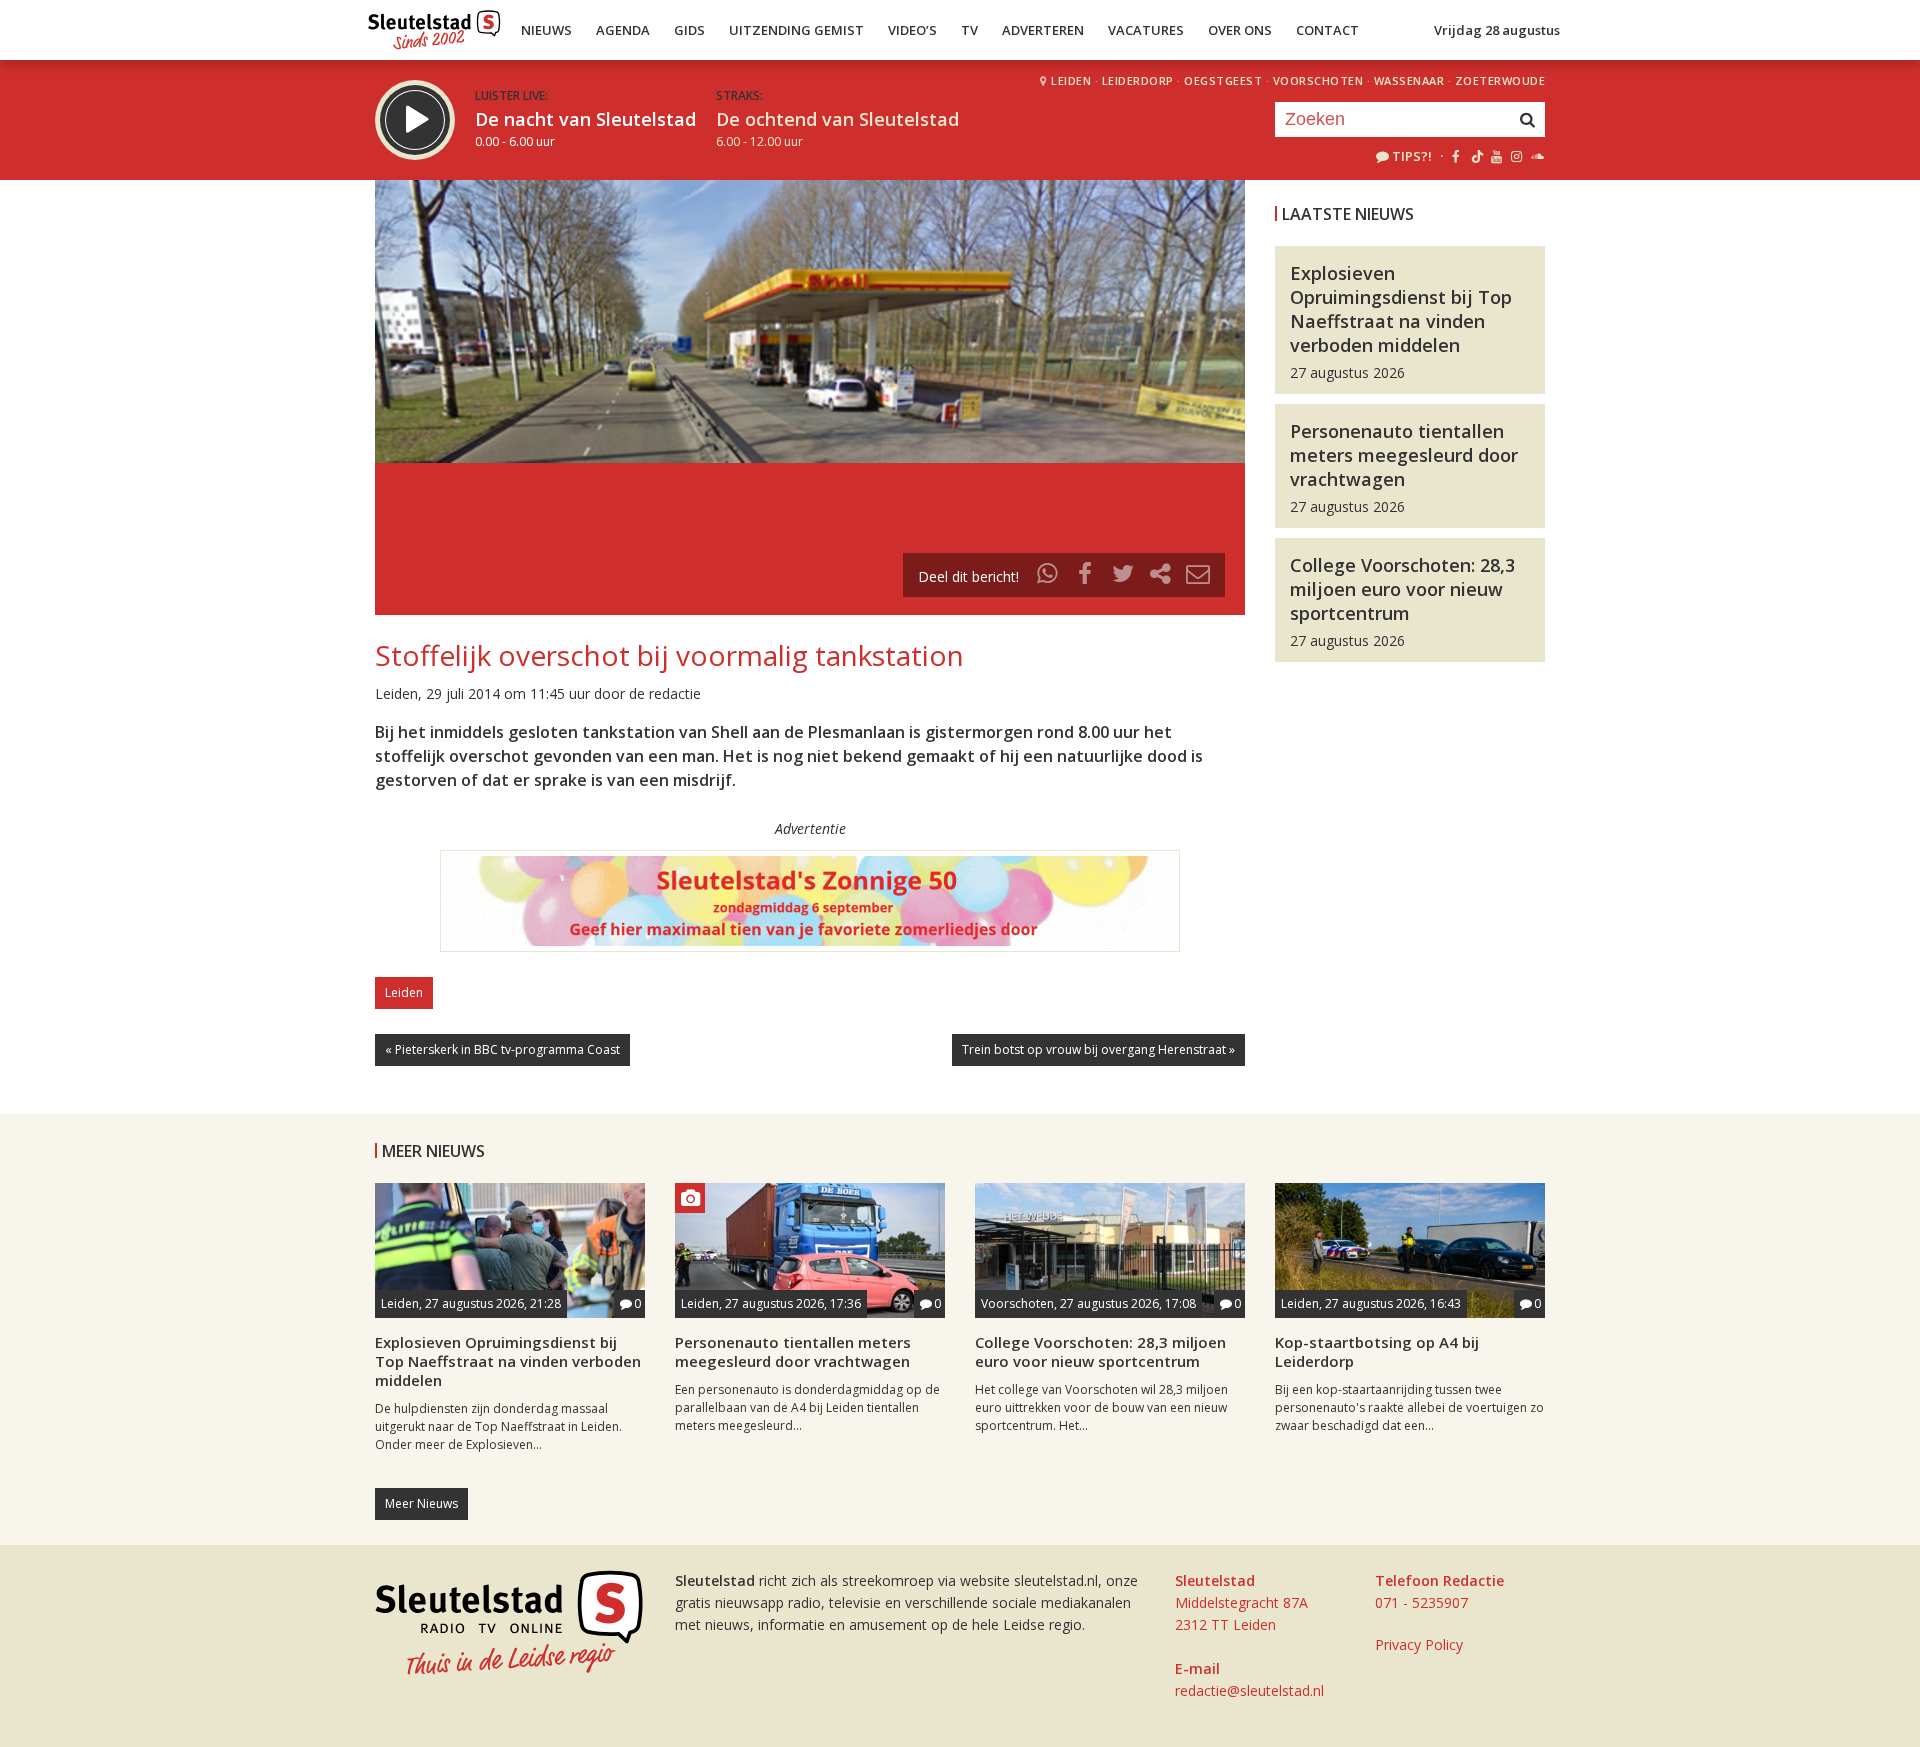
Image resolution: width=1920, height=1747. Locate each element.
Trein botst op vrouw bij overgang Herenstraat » (1098, 1049)
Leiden (1071, 80)
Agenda (623, 30)
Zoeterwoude (1500, 80)
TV (969, 30)
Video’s (912, 30)
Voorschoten (1318, 80)
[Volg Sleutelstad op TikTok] (1475, 156)
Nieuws (546, 30)
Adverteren (1043, 30)
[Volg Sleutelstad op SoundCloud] (1536, 156)
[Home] (434, 25)
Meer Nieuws (421, 1503)
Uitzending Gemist (796, 30)
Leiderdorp (1138, 80)
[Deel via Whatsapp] (1048, 576)
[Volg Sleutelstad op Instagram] (1516, 156)
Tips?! (1412, 156)
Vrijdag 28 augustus (1497, 30)
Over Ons (1240, 30)
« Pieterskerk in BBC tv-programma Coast (502, 1049)
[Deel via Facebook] (1086, 576)
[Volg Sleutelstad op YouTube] (1495, 156)
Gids (689, 30)
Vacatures (1146, 30)
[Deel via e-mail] (1198, 576)
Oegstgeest (1223, 80)
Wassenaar (1409, 80)
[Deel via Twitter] (1123, 576)
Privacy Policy (1419, 1644)
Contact (1327, 30)
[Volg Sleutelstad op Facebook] (1455, 156)
